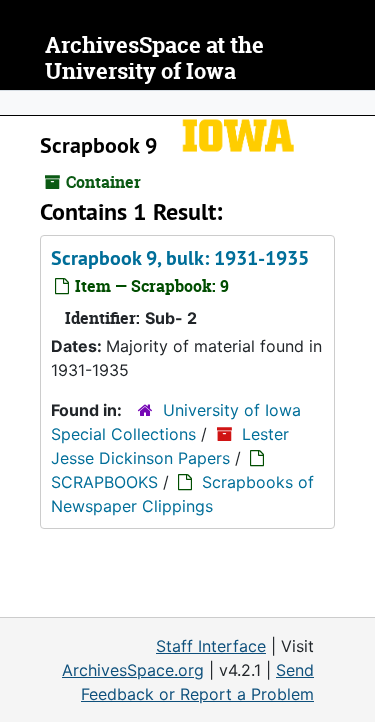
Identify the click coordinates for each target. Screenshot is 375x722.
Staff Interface (211, 646)
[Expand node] (355, 103)
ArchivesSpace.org (133, 670)
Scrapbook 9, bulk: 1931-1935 (180, 258)
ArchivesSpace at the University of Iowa (154, 58)
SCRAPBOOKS (104, 482)
